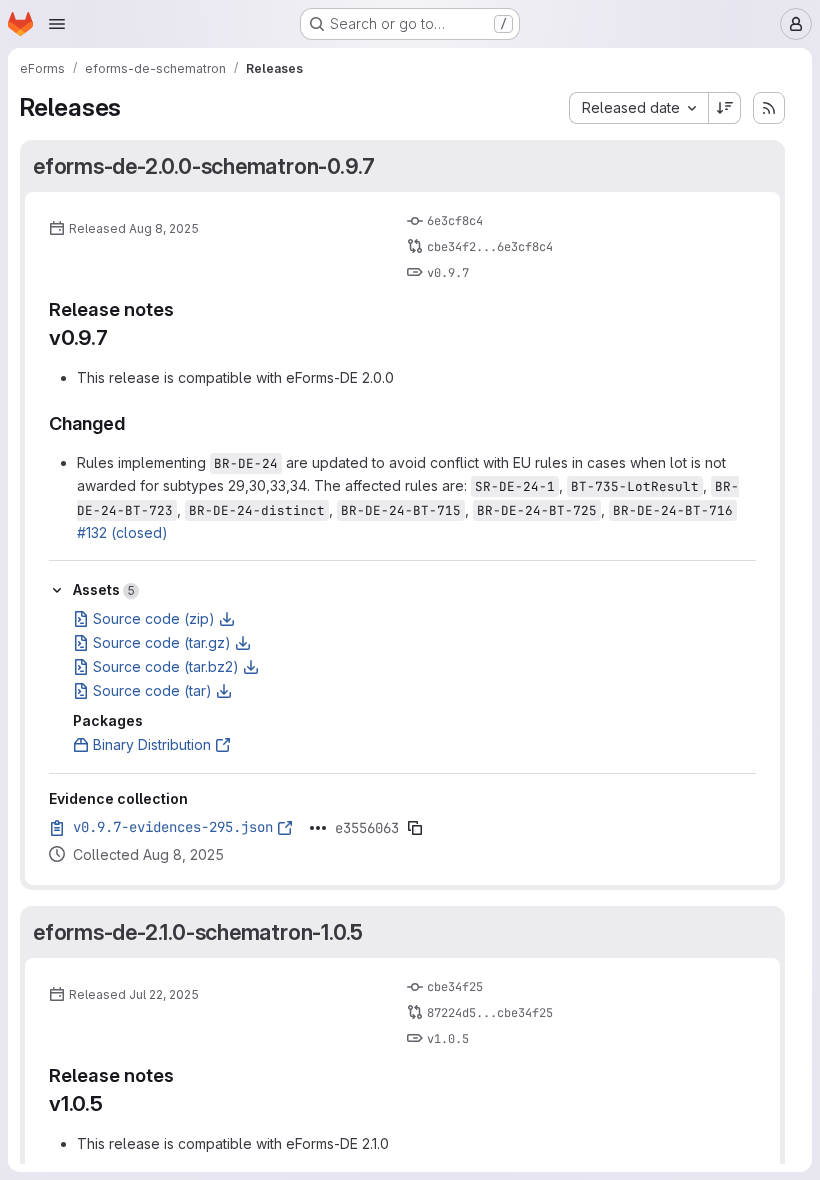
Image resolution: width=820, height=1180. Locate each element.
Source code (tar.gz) (162, 642)
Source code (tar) (152, 690)
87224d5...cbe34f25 (490, 1013)
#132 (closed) (122, 532)
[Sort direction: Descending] (725, 108)
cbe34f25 (455, 987)
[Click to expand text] (318, 828)
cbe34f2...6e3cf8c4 (490, 247)
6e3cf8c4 (455, 221)
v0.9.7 (448, 273)
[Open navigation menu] (57, 24)
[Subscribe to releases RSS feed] (769, 108)
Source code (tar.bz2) (166, 666)
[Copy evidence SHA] (415, 828)
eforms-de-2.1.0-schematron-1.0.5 (198, 932)
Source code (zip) (154, 618)
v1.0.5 (448, 1039)
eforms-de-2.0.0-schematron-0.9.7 (204, 166)
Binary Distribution (152, 744)
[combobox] (638, 108)
